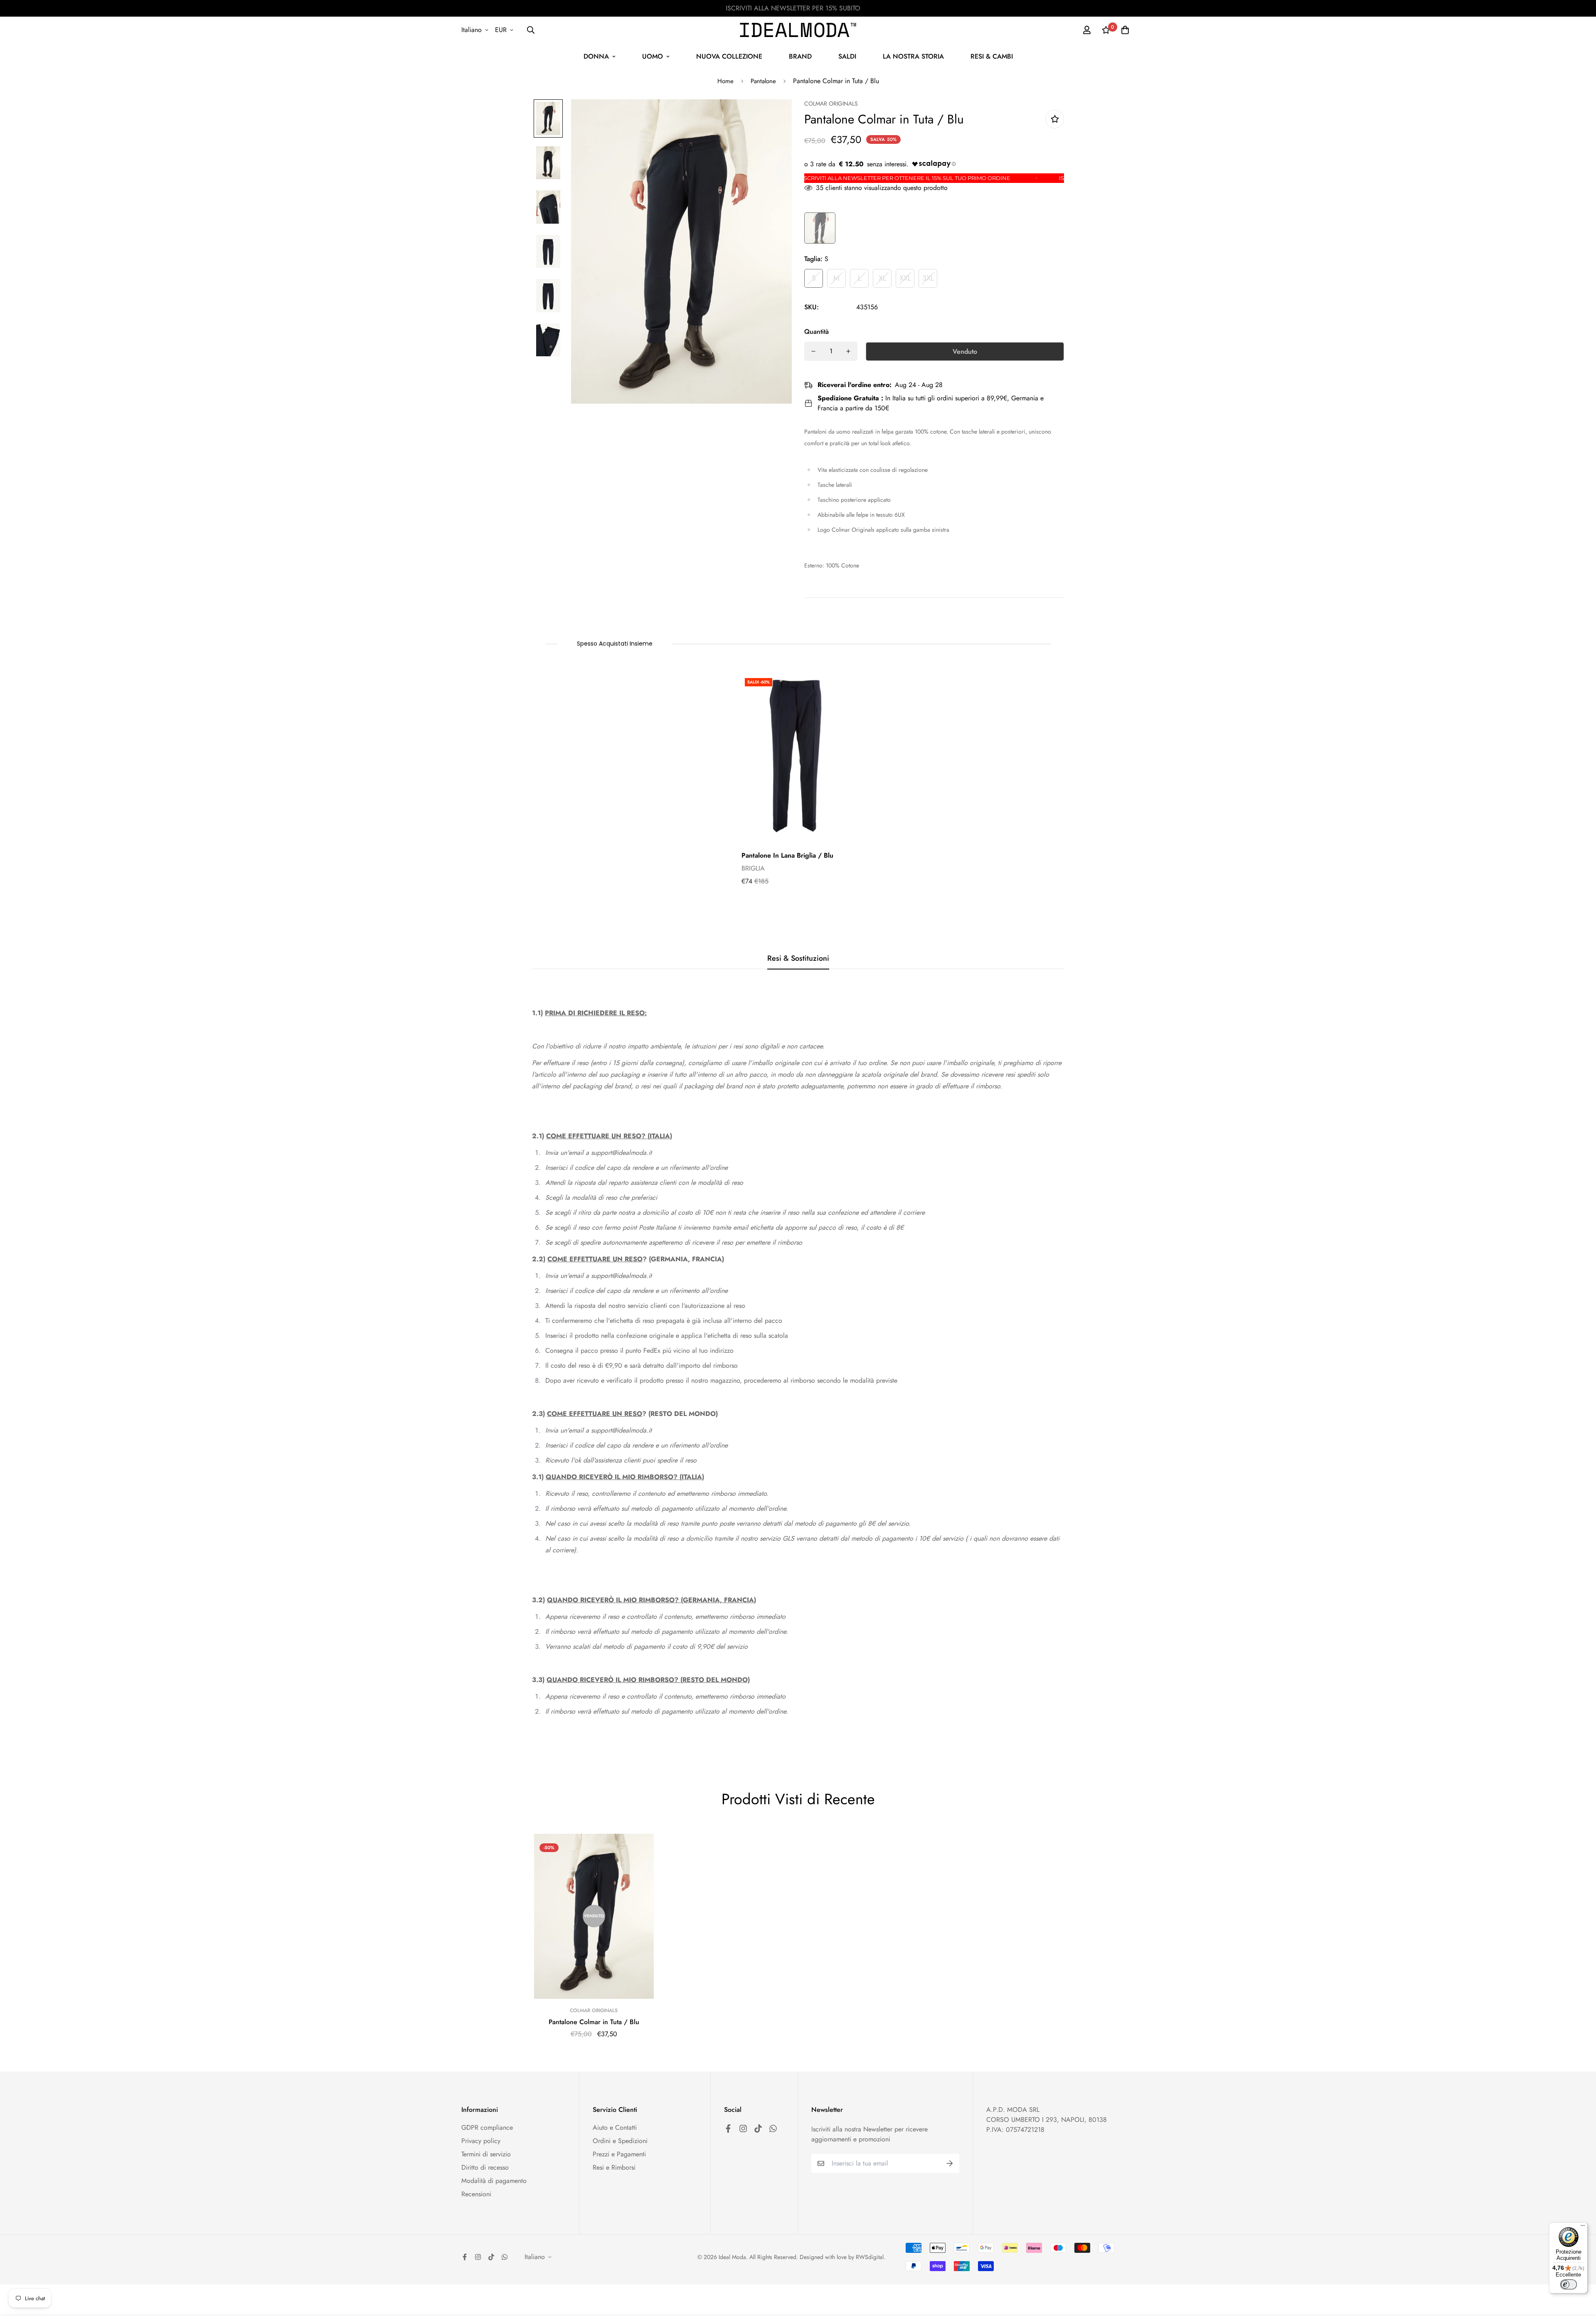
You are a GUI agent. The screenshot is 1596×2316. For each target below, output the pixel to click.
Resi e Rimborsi (614, 2167)
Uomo (653, 56)
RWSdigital (870, 2257)
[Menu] (1583, 2227)
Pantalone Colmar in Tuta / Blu (594, 2022)
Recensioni (476, 2194)
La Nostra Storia (913, 56)
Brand (800, 56)
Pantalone (763, 81)
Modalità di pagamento (494, 2181)
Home (725, 81)
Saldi (847, 56)
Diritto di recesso (485, 2167)
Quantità (816, 332)
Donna (596, 56)
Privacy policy (481, 2141)
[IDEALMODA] (798, 30)
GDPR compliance (487, 2127)
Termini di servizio (486, 2154)
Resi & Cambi (992, 56)
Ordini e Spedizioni (620, 2141)
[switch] (1569, 2284)
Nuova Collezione (729, 56)
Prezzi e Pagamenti (619, 2154)
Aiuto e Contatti (615, 2127)
